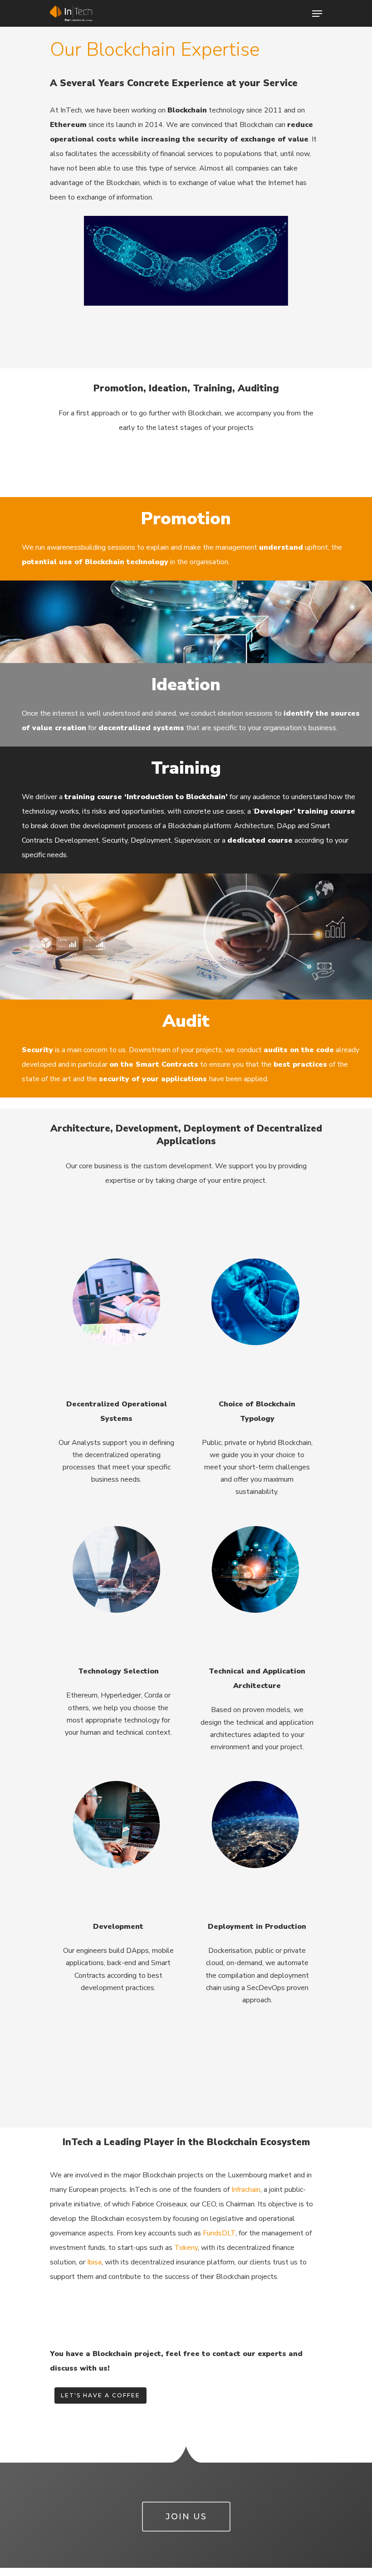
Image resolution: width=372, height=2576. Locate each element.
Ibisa (94, 2262)
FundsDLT (219, 2233)
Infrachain (246, 2190)
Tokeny (186, 2248)
